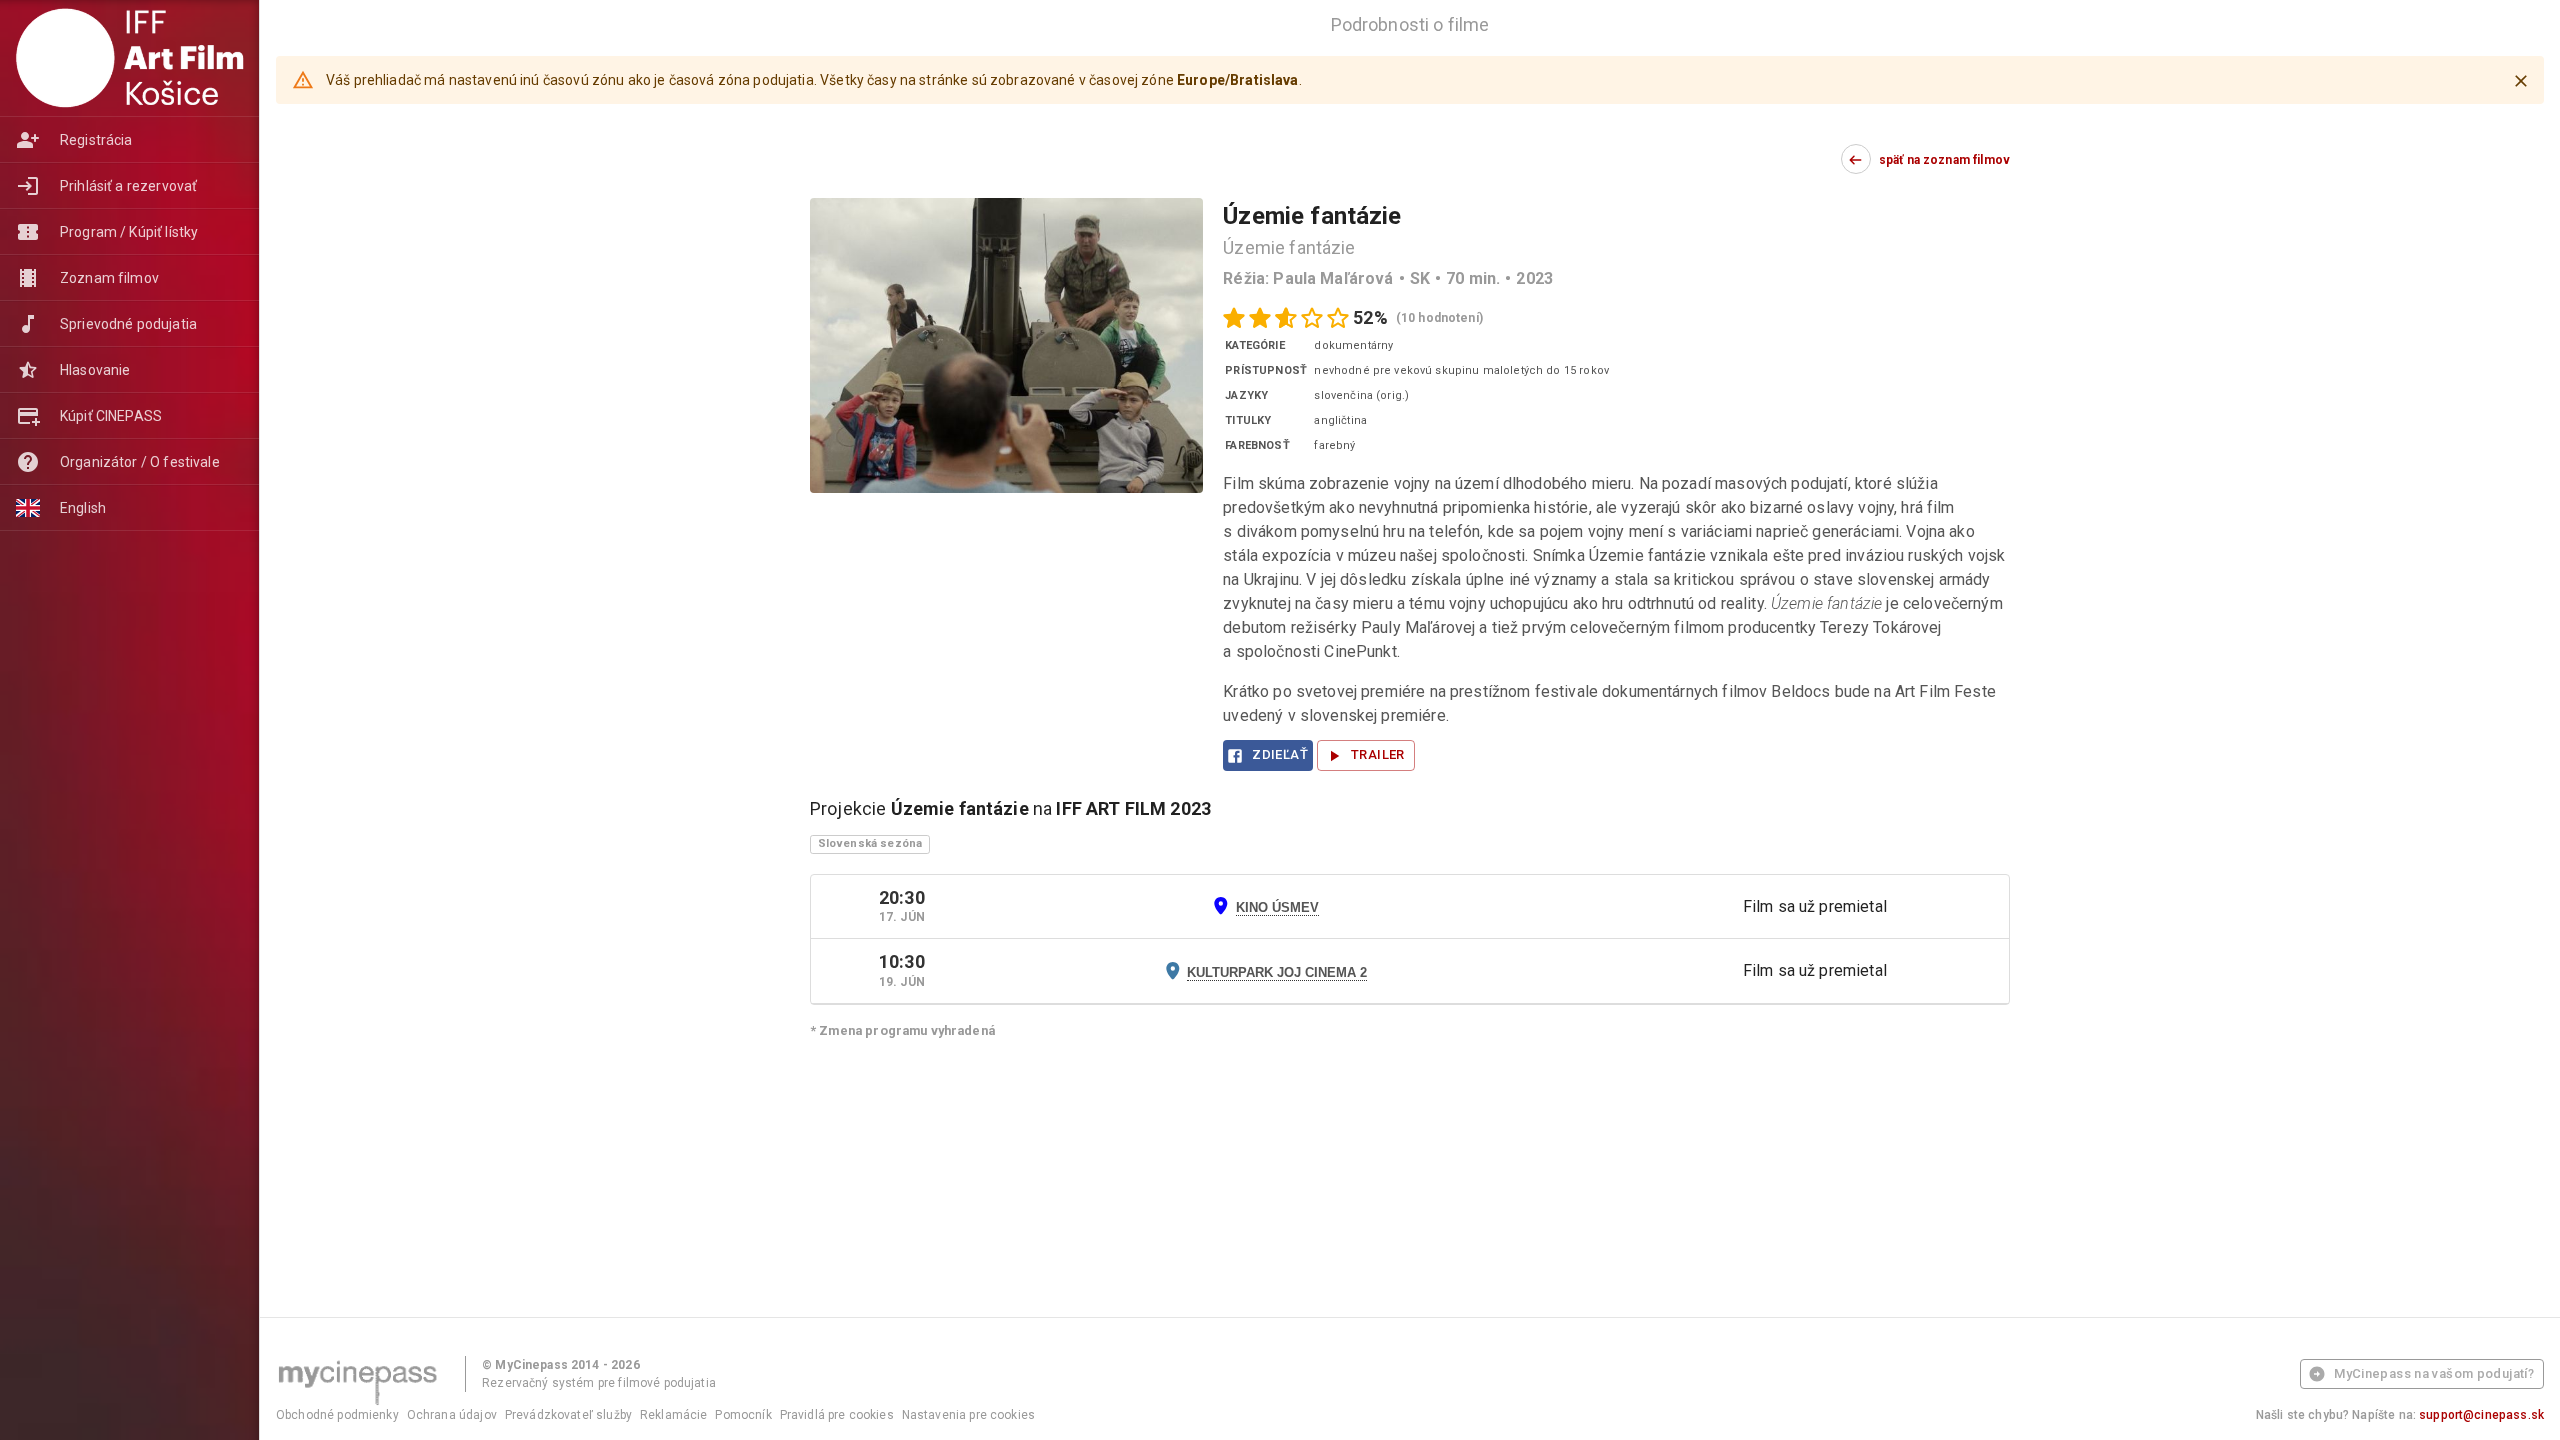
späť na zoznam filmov (1944, 160)
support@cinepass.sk (2481, 1415)
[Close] (2521, 81)
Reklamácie (674, 1415)
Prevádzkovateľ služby (568, 1415)
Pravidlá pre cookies (837, 1415)
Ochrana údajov (452, 1415)
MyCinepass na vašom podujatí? (2434, 1373)
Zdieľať (1280, 754)
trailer (1378, 754)
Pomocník (743, 1415)
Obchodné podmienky (337, 1415)
